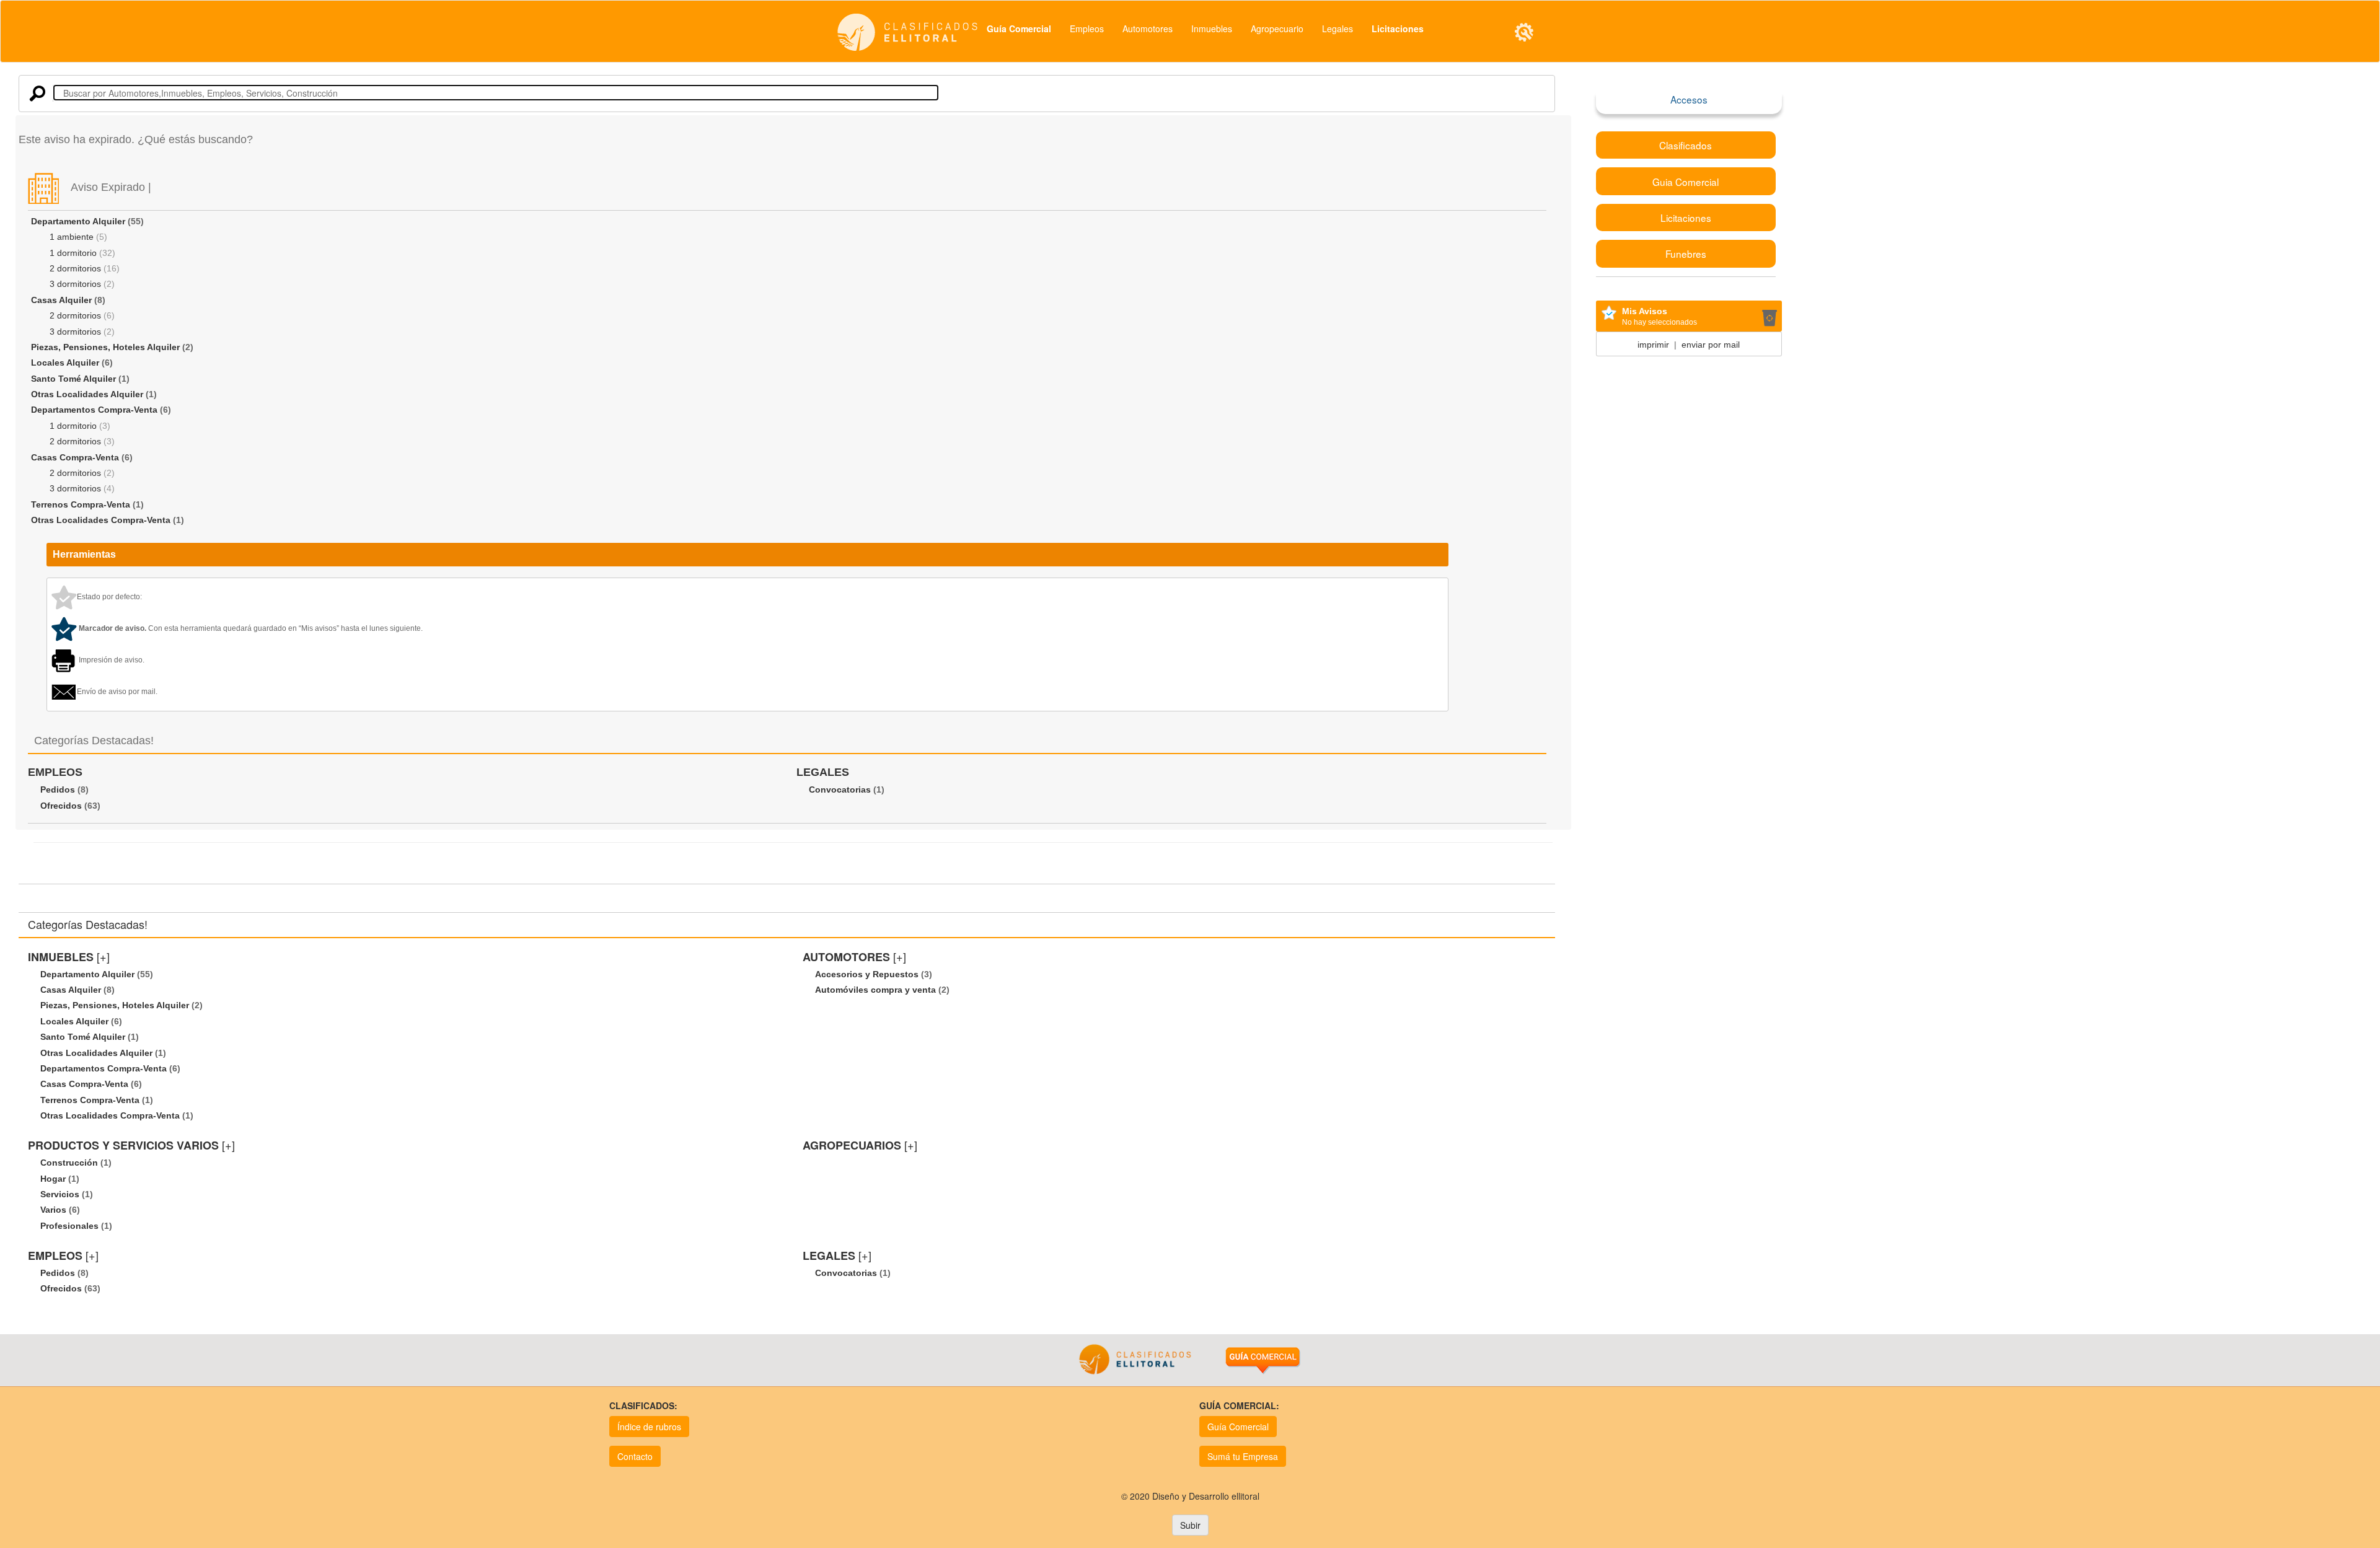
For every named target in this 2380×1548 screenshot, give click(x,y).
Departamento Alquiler (78, 221)
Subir (1190, 1525)
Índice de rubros (649, 1427)
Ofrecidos (61, 806)
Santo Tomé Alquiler (73, 379)
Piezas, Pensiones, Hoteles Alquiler (105, 347)
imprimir (1653, 345)
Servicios (60, 1194)
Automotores (1148, 29)
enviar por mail (1711, 345)
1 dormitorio (73, 253)
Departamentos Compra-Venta (94, 410)
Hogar (53, 1179)
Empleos (1087, 29)
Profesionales (69, 1226)
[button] (1524, 32)
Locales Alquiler (65, 363)
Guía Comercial (1238, 1427)
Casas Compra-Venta (75, 457)
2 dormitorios (75, 268)
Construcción (69, 1163)
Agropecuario (1277, 29)
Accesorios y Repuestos (867, 974)
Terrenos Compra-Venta (81, 504)
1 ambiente (72, 237)
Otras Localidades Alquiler (87, 394)
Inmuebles (1212, 29)
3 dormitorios (75, 284)
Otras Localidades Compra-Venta (101, 520)
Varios (53, 1210)
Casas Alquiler (61, 300)
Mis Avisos (1645, 311)
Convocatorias (840, 789)
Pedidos (58, 789)
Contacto (635, 1456)
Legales (1338, 29)
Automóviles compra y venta (875, 990)
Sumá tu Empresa (1243, 1456)
